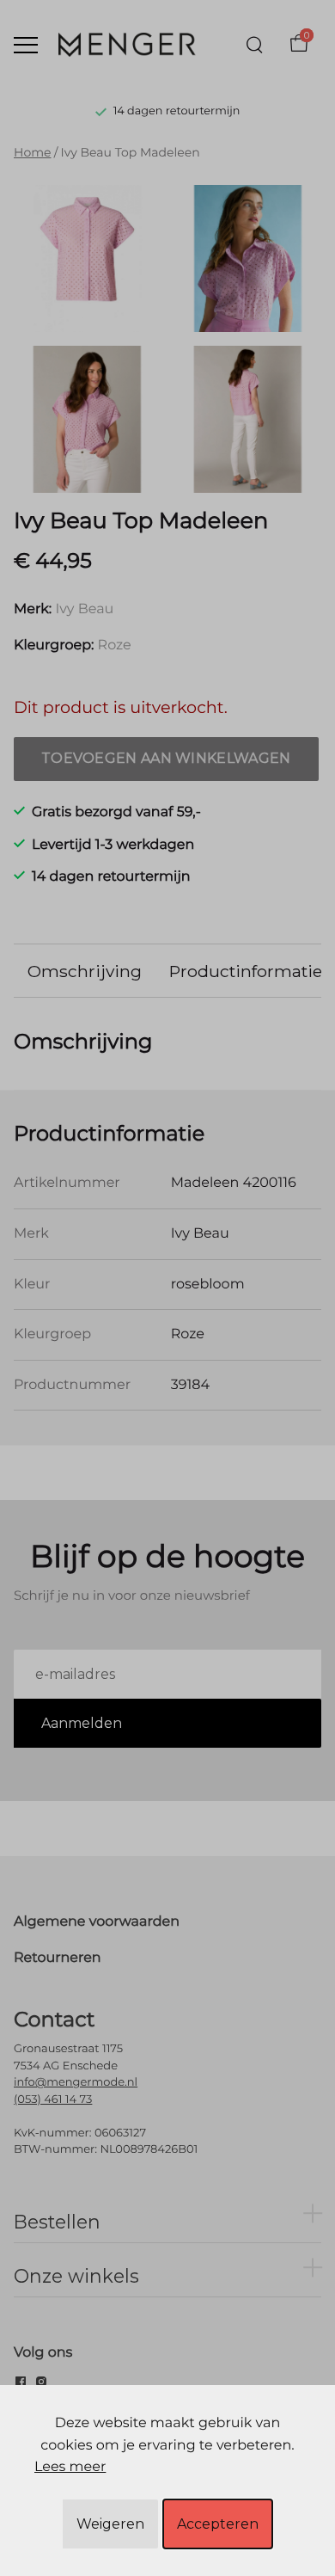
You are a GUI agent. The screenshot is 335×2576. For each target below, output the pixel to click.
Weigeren (110, 2524)
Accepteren (218, 2524)
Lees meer (70, 2467)
